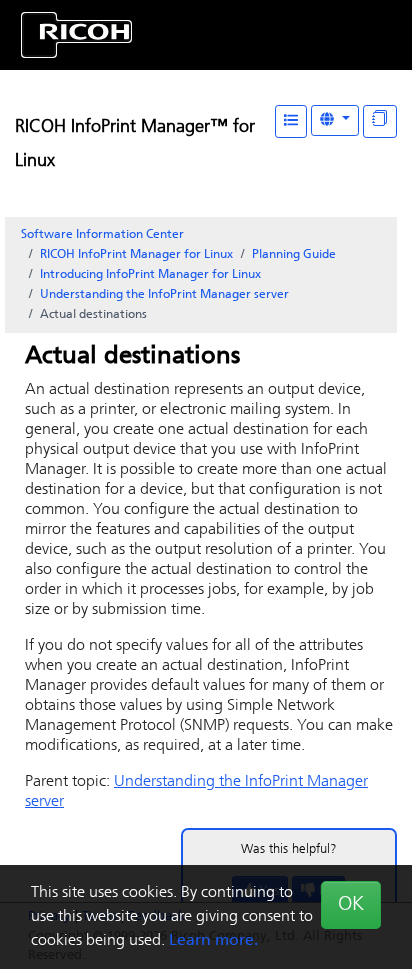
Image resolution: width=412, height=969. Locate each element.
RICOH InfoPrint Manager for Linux (136, 255)
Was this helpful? (289, 849)
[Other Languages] (335, 120)
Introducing (150, 275)
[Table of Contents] (291, 121)
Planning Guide (294, 255)
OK (351, 905)
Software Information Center (102, 235)
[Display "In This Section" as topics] (380, 121)
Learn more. (213, 941)
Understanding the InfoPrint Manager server (164, 295)
